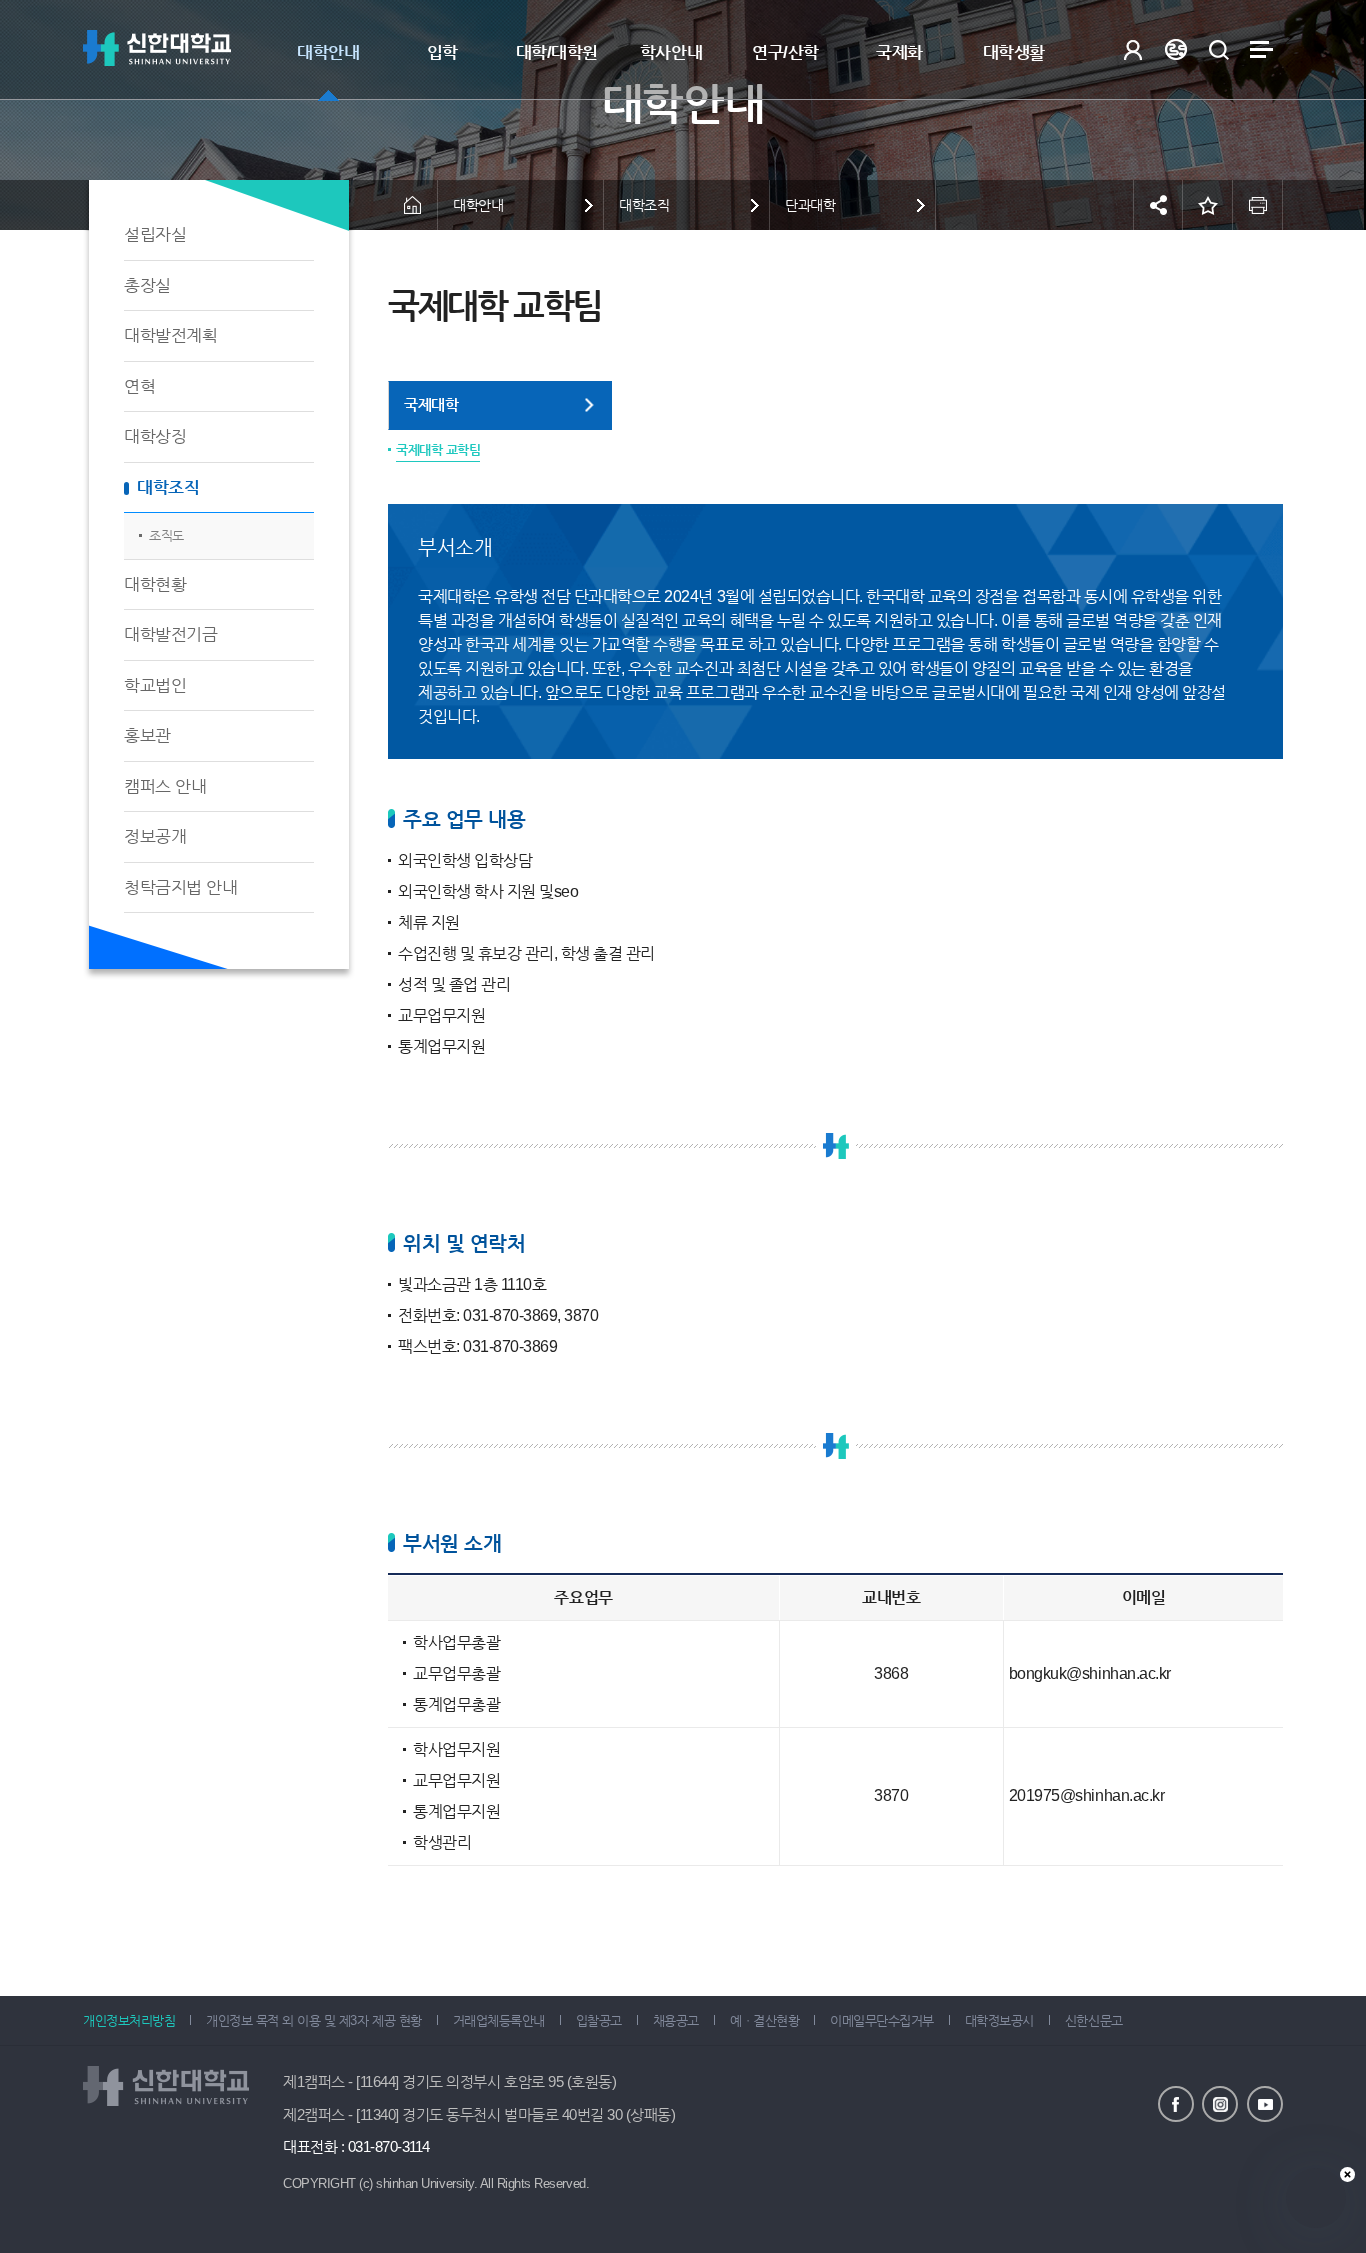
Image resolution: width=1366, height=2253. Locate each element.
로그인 (1132, 49)
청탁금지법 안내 (180, 887)
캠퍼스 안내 (165, 786)
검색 (1218, 49)
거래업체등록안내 (499, 2020)
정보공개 (155, 836)
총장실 (147, 285)
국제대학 (431, 404)
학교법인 (155, 685)
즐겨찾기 (1208, 205)
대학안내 (328, 52)
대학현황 (155, 584)
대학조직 (168, 487)
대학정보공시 (999, 2020)
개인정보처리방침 (129, 2020)
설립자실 (155, 234)
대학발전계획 (170, 335)
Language (1175, 49)
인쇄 (1258, 205)
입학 (442, 52)
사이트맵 (1261, 49)
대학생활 (1014, 52)
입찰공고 (599, 2020)
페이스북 (1176, 2104)
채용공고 (676, 2020)
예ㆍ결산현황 (764, 2020)
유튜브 (1265, 2104)
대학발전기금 (170, 634)
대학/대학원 (557, 52)
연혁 (139, 386)
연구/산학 (785, 52)
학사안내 (671, 52)
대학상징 (155, 436)
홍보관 (147, 735)
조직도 (166, 535)
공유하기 (1158, 205)
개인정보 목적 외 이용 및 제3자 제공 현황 (313, 2020)
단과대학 (810, 205)
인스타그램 (1220, 2104)
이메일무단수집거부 (882, 2020)
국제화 (899, 52)
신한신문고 (1094, 2020)
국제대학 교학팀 (438, 449)
